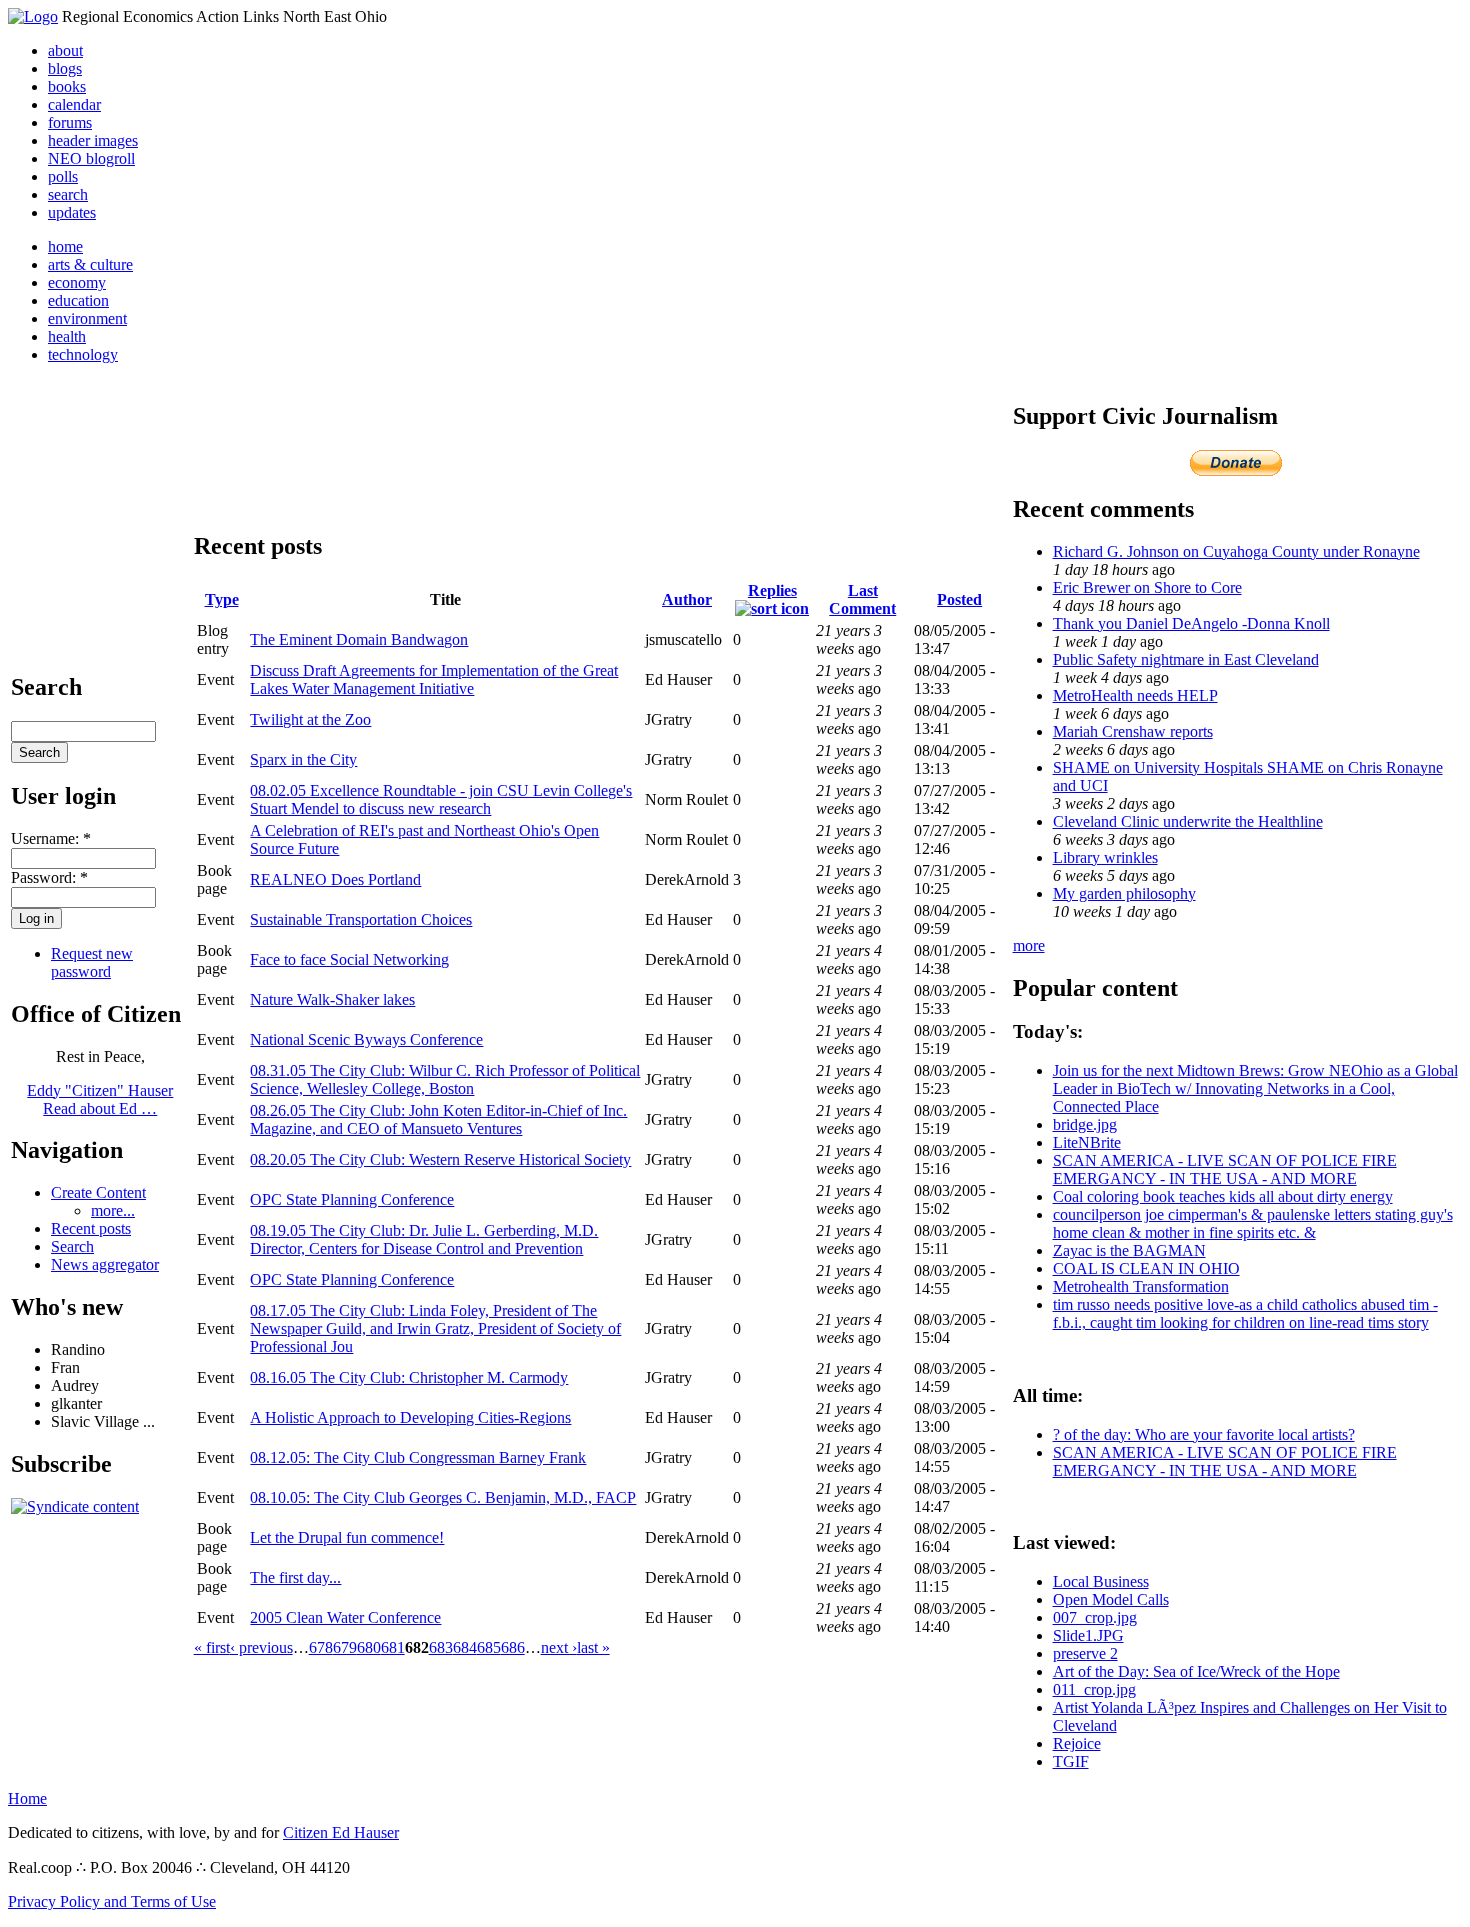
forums (70, 122)
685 (489, 1647)
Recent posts (91, 1228)
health (67, 336)
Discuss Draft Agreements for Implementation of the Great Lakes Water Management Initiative (434, 679)
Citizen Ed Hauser (341, 1832)
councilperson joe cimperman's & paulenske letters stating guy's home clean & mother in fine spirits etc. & (1253, 1223)
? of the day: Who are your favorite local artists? (1204, 1434)
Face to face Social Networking (349, 959)
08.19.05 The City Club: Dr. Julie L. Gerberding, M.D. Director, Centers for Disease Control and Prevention (424, 1239)
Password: (49, 877)
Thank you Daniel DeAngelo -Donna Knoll (1191, 623)
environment (87, 318)
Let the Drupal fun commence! (347, 1537)
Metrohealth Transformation (1141, 1286)
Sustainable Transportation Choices (361, 919)
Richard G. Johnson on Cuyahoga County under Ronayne (1236, 551)
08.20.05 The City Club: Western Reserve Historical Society (440, 1159)
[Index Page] (33, 16)
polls (63, 176)
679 (345, 1647)
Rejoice (1077, 1743)
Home (27, 1798)
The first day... (295, 1577)
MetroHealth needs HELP (1135, 695)
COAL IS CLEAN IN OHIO (1146, 1268)
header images (93, 140)
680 (369, 1647)
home (65, 246)
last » (593, 1647)
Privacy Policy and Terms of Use (112, 1901)
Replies (772, 590)
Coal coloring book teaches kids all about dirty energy (1223, 1196)
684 (465, 1647)
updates (72, 212)
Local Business (1101, 1581)
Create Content (98, 1192)
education (78, 300)
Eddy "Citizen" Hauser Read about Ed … (100, 1099)
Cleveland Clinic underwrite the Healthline (1188, 821)
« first (212, 1647)
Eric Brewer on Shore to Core (1147, 587)
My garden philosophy (1124, 893)
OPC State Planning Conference (352, 1199)
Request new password (92, 962)
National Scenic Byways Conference (366, 1039)
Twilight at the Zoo (310, 719)
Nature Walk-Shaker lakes (332, 999)
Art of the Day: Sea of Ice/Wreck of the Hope (1196, 1671)
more (1029, 945)
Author (687, 599)
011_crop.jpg (1094, 1689)
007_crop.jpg (1095, 1617)
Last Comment (862, 599)
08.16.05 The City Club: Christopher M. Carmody (409, 1377)
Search (72, 1246)
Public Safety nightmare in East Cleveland (1186, 659)
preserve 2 (1085, 1653)
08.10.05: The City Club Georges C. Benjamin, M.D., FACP (443, 1497)
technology (83, 354)
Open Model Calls (1111, 1599)
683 (441, 1647)
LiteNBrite (1087, 1142)
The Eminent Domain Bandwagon (359, 639)
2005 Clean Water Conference (345, 1617)
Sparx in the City (303, 759)
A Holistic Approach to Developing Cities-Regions (410, 1417)
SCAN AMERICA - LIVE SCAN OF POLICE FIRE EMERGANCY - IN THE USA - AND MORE (1225, 1169)
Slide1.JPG (1088, 1635)
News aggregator (105, 1264)
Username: (51, 838)
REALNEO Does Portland (335, 879)
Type (222, 599)
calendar (74, 104)
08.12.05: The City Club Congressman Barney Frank (418, 1457)
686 (513, 1647)
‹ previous (261, 1647)
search (68, 194)
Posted (959, 599)
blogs (65, 68)
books (67, 86)
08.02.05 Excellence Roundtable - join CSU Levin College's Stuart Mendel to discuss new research (441, 799)
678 (321, 1647)
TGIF (1071, 1761)
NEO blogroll (91, 158)
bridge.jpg (1085, 1124)
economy (77, 282)
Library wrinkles (1105, 857)
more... (113, 1210)
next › (559, 1647)
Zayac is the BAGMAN (1129, 1250)
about (65, 50)
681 (393, 1647)
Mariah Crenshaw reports (1133, 731)
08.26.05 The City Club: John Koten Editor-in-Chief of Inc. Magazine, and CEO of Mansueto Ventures (438, 1119)
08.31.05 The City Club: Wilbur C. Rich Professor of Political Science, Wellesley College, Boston (445, 1079)
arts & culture (90, 264)
